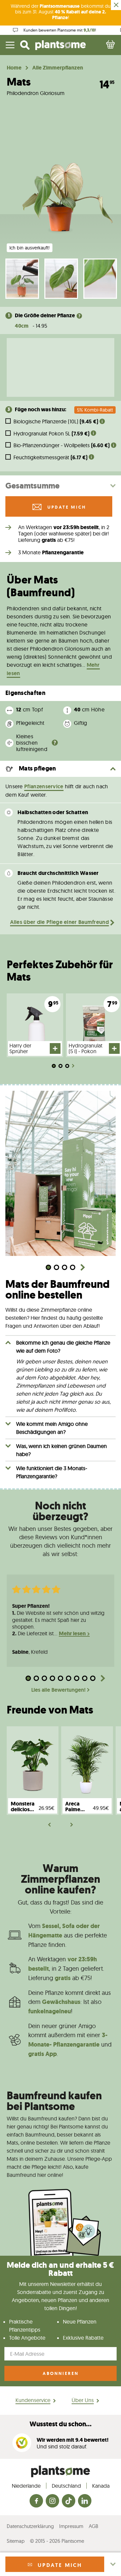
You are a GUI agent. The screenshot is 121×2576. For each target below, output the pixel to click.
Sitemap (16, 2541)
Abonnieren (61, 2373)
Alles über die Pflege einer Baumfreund (59, 922)
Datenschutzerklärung (30, 2526)
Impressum (71, 2526)
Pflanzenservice (44, 786)
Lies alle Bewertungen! (58, 1690)
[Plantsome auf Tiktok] (69, 2501)
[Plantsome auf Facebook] (36, 2501)
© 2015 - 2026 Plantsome (57, 2541)
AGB (93, 2526)
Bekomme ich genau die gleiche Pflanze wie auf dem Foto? (63, 1347)
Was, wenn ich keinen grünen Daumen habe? (62, 1450)
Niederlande (26, 2486)
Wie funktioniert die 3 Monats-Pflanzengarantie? (52, 1472)
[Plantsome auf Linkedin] (85, 2501)
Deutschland (66, 2486)
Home (14, 68)
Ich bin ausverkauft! (30, 248)
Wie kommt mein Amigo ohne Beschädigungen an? (52, 1428)
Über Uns (83, 2400)
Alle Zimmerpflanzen (58, 68)
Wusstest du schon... (61, 2424)
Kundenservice (33, 2400)
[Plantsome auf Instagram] (52, 2501)
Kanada (101, 2486)
